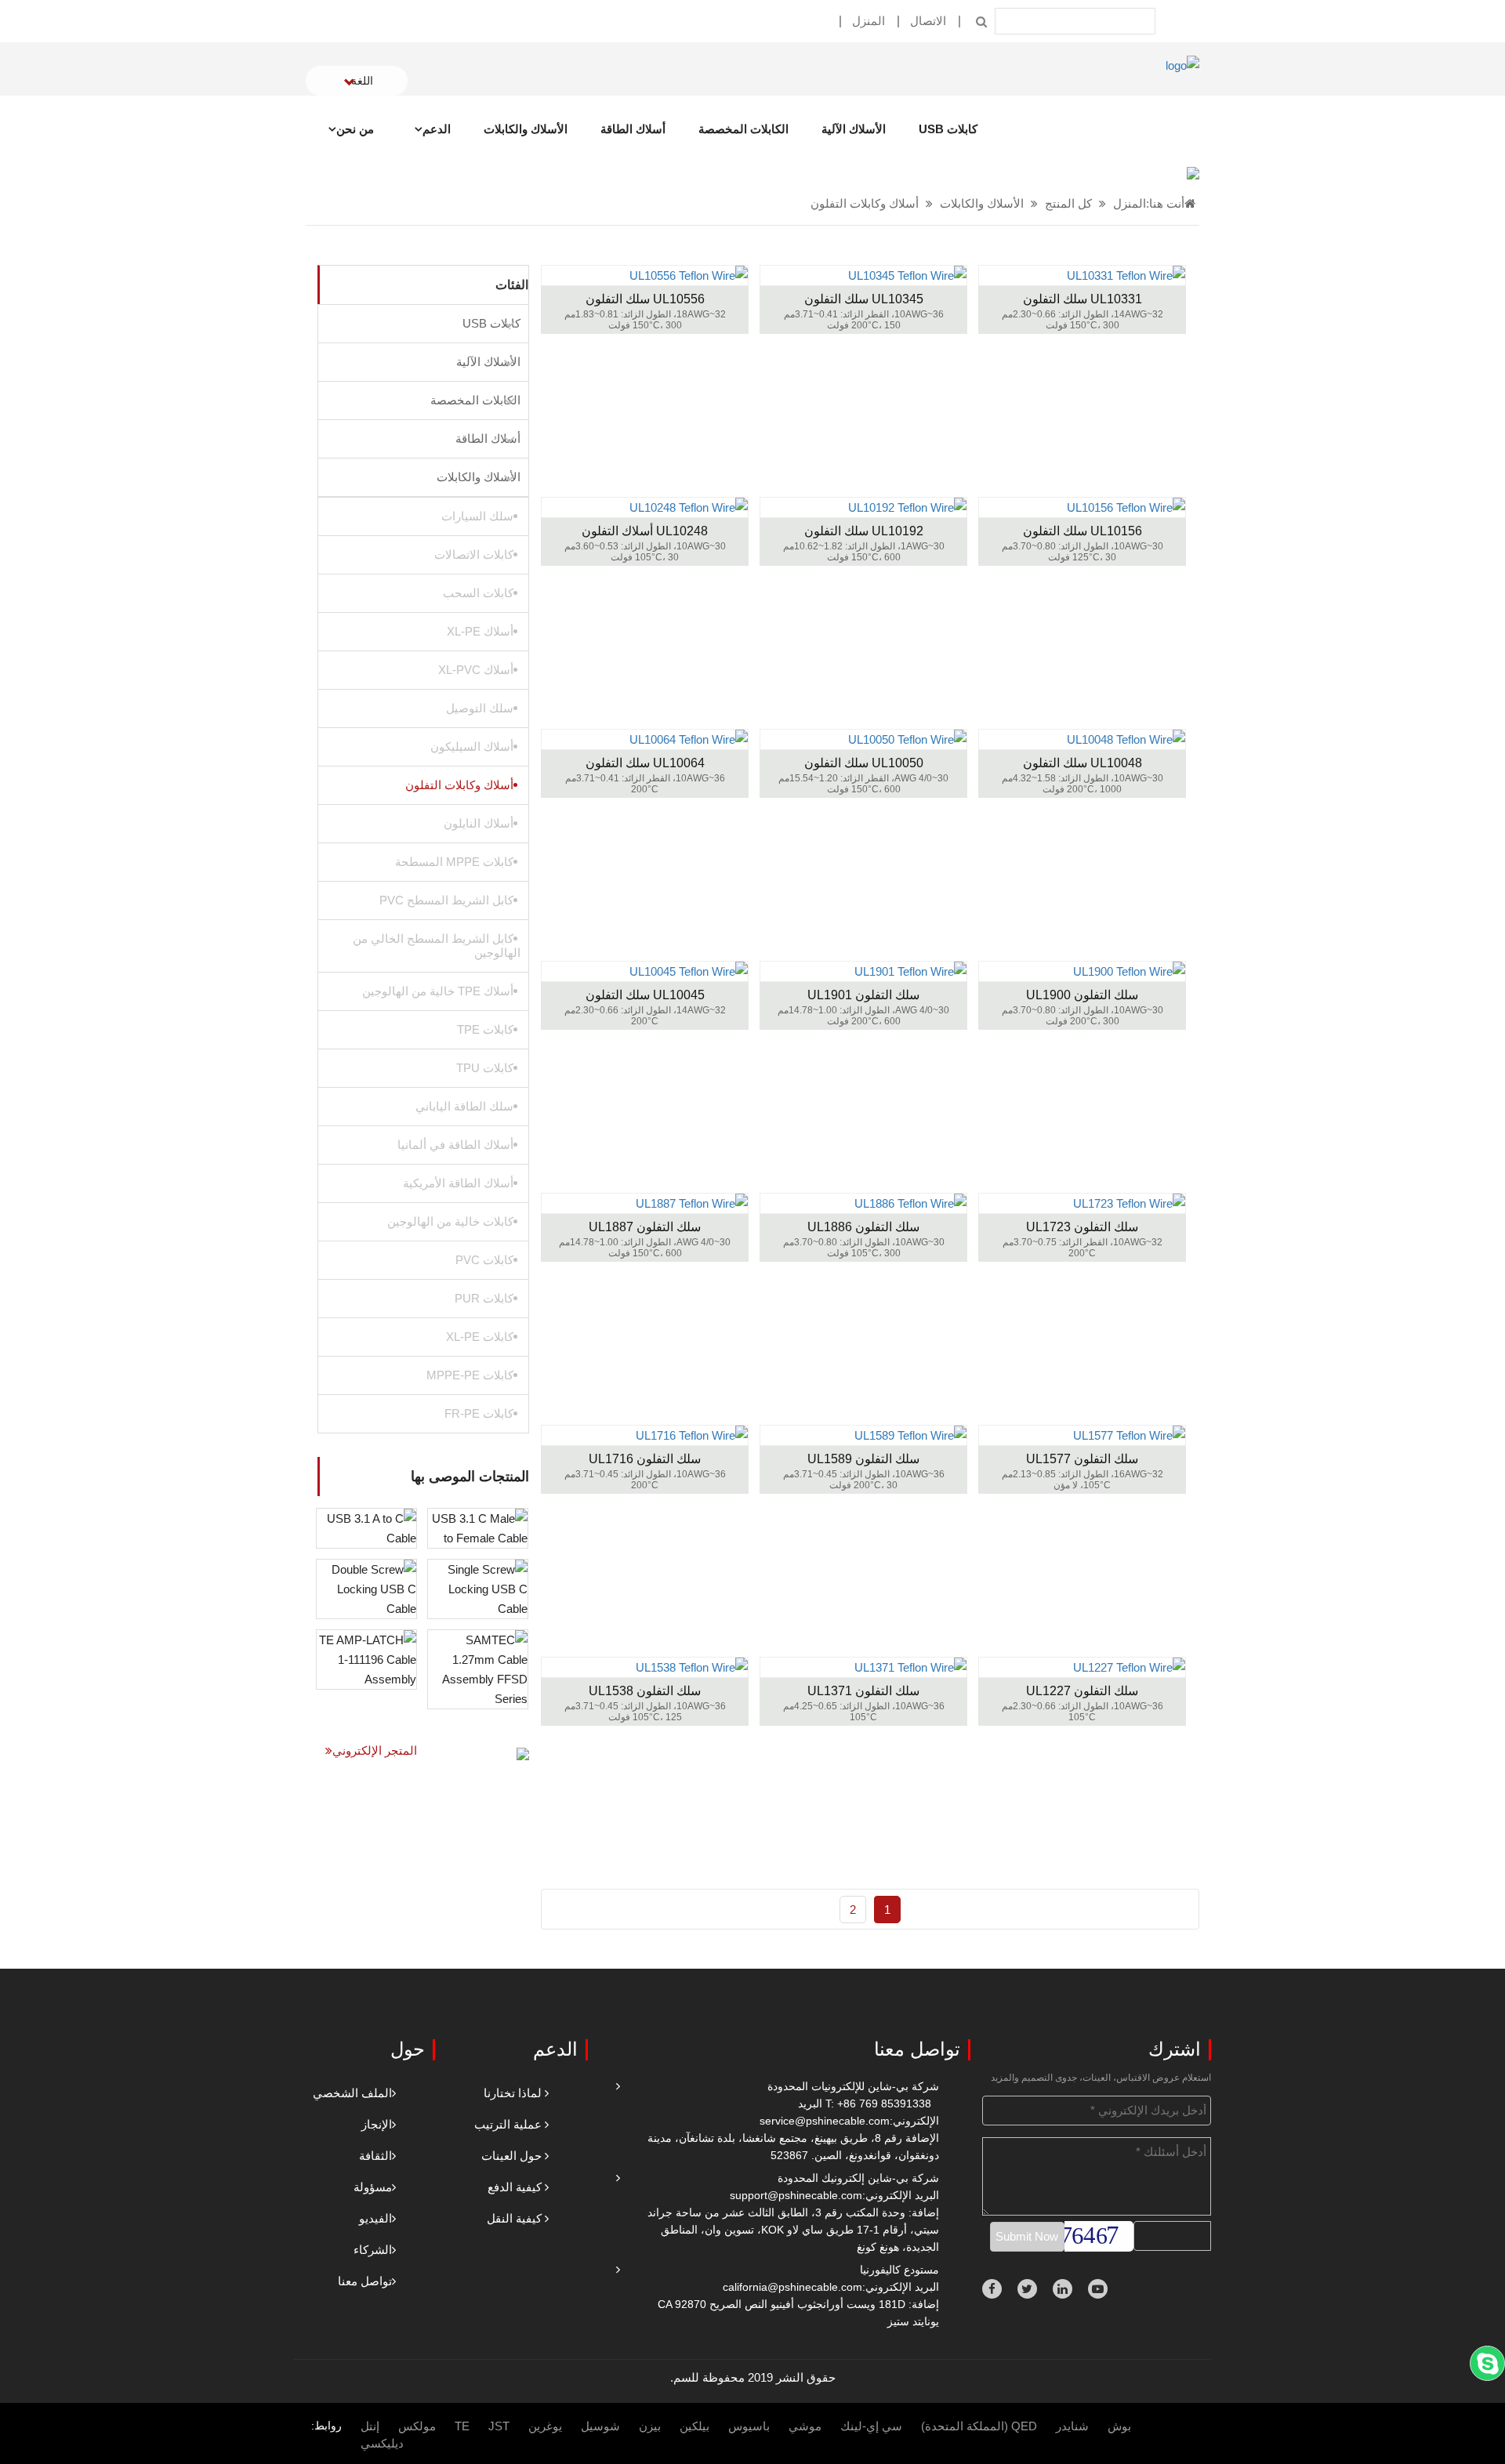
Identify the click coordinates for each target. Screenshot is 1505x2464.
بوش (1119, 2426)
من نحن (355, 129)
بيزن (650, 2426)
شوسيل (600, 2426)
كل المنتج (1068, 203)
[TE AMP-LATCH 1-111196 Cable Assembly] (366, 1658)
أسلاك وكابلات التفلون (865, 203)
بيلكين (694, 2426)
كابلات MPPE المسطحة (454, 862)
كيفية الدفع (515, 2187)
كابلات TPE (485, 1029)
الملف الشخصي (352, 2093)
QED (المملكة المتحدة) (979, 2426)
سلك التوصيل (480, 708)
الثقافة (375, 2156)
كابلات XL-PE (480, 1337)
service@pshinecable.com (825, 2121)
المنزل (869, 21)
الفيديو (375, 2218)
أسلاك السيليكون (472, 746)
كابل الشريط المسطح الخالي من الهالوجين (437, 946)
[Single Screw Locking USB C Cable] (478, 1587)
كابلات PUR (484, 1298)
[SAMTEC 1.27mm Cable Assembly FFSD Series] (478, 1668)
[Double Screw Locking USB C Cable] (366, 1587)
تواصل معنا (365, 2281)
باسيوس (749, 2426)
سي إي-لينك (871, 2426)
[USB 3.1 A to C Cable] (366, 1527)
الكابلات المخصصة (743, 129)
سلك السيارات (477, 516)
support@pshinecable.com (796, 2195)
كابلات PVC (484, 1260)
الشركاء (373, 2250)
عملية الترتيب (508, 2124)
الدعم (437, 129)
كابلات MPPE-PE (470, 1375)
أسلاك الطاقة (633, 129)
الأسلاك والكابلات (526, 129)
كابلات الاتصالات (474, 554)
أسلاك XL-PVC (476, 670)
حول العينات (511, 2156)
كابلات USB (948, 129)
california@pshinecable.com (792, 2287)
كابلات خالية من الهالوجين (450, 1221)
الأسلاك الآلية (854, 129)
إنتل (370, 2426)
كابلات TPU (485, 1068)
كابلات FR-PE (479, 1413)
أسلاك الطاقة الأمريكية (458, 1183)
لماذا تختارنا (513, 2093)
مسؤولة (373, 2187)
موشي (805, 2426)
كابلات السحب (478, 593)
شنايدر (1072, 2426)
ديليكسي (382, 2443)
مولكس (417, 2426)
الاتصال (928, 21)
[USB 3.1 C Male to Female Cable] (478, 1527)
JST (499, 2426)
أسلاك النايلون (479, 823)
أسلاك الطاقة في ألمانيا (455, 1145)
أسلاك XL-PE (480, 631)
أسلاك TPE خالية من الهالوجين (438, 991)
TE (462, 2426)
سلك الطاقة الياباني (464, 1106)
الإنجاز (377, 2124)
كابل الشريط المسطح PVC (446, 900)
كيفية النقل (514, 2218)
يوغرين (545, 2426)
